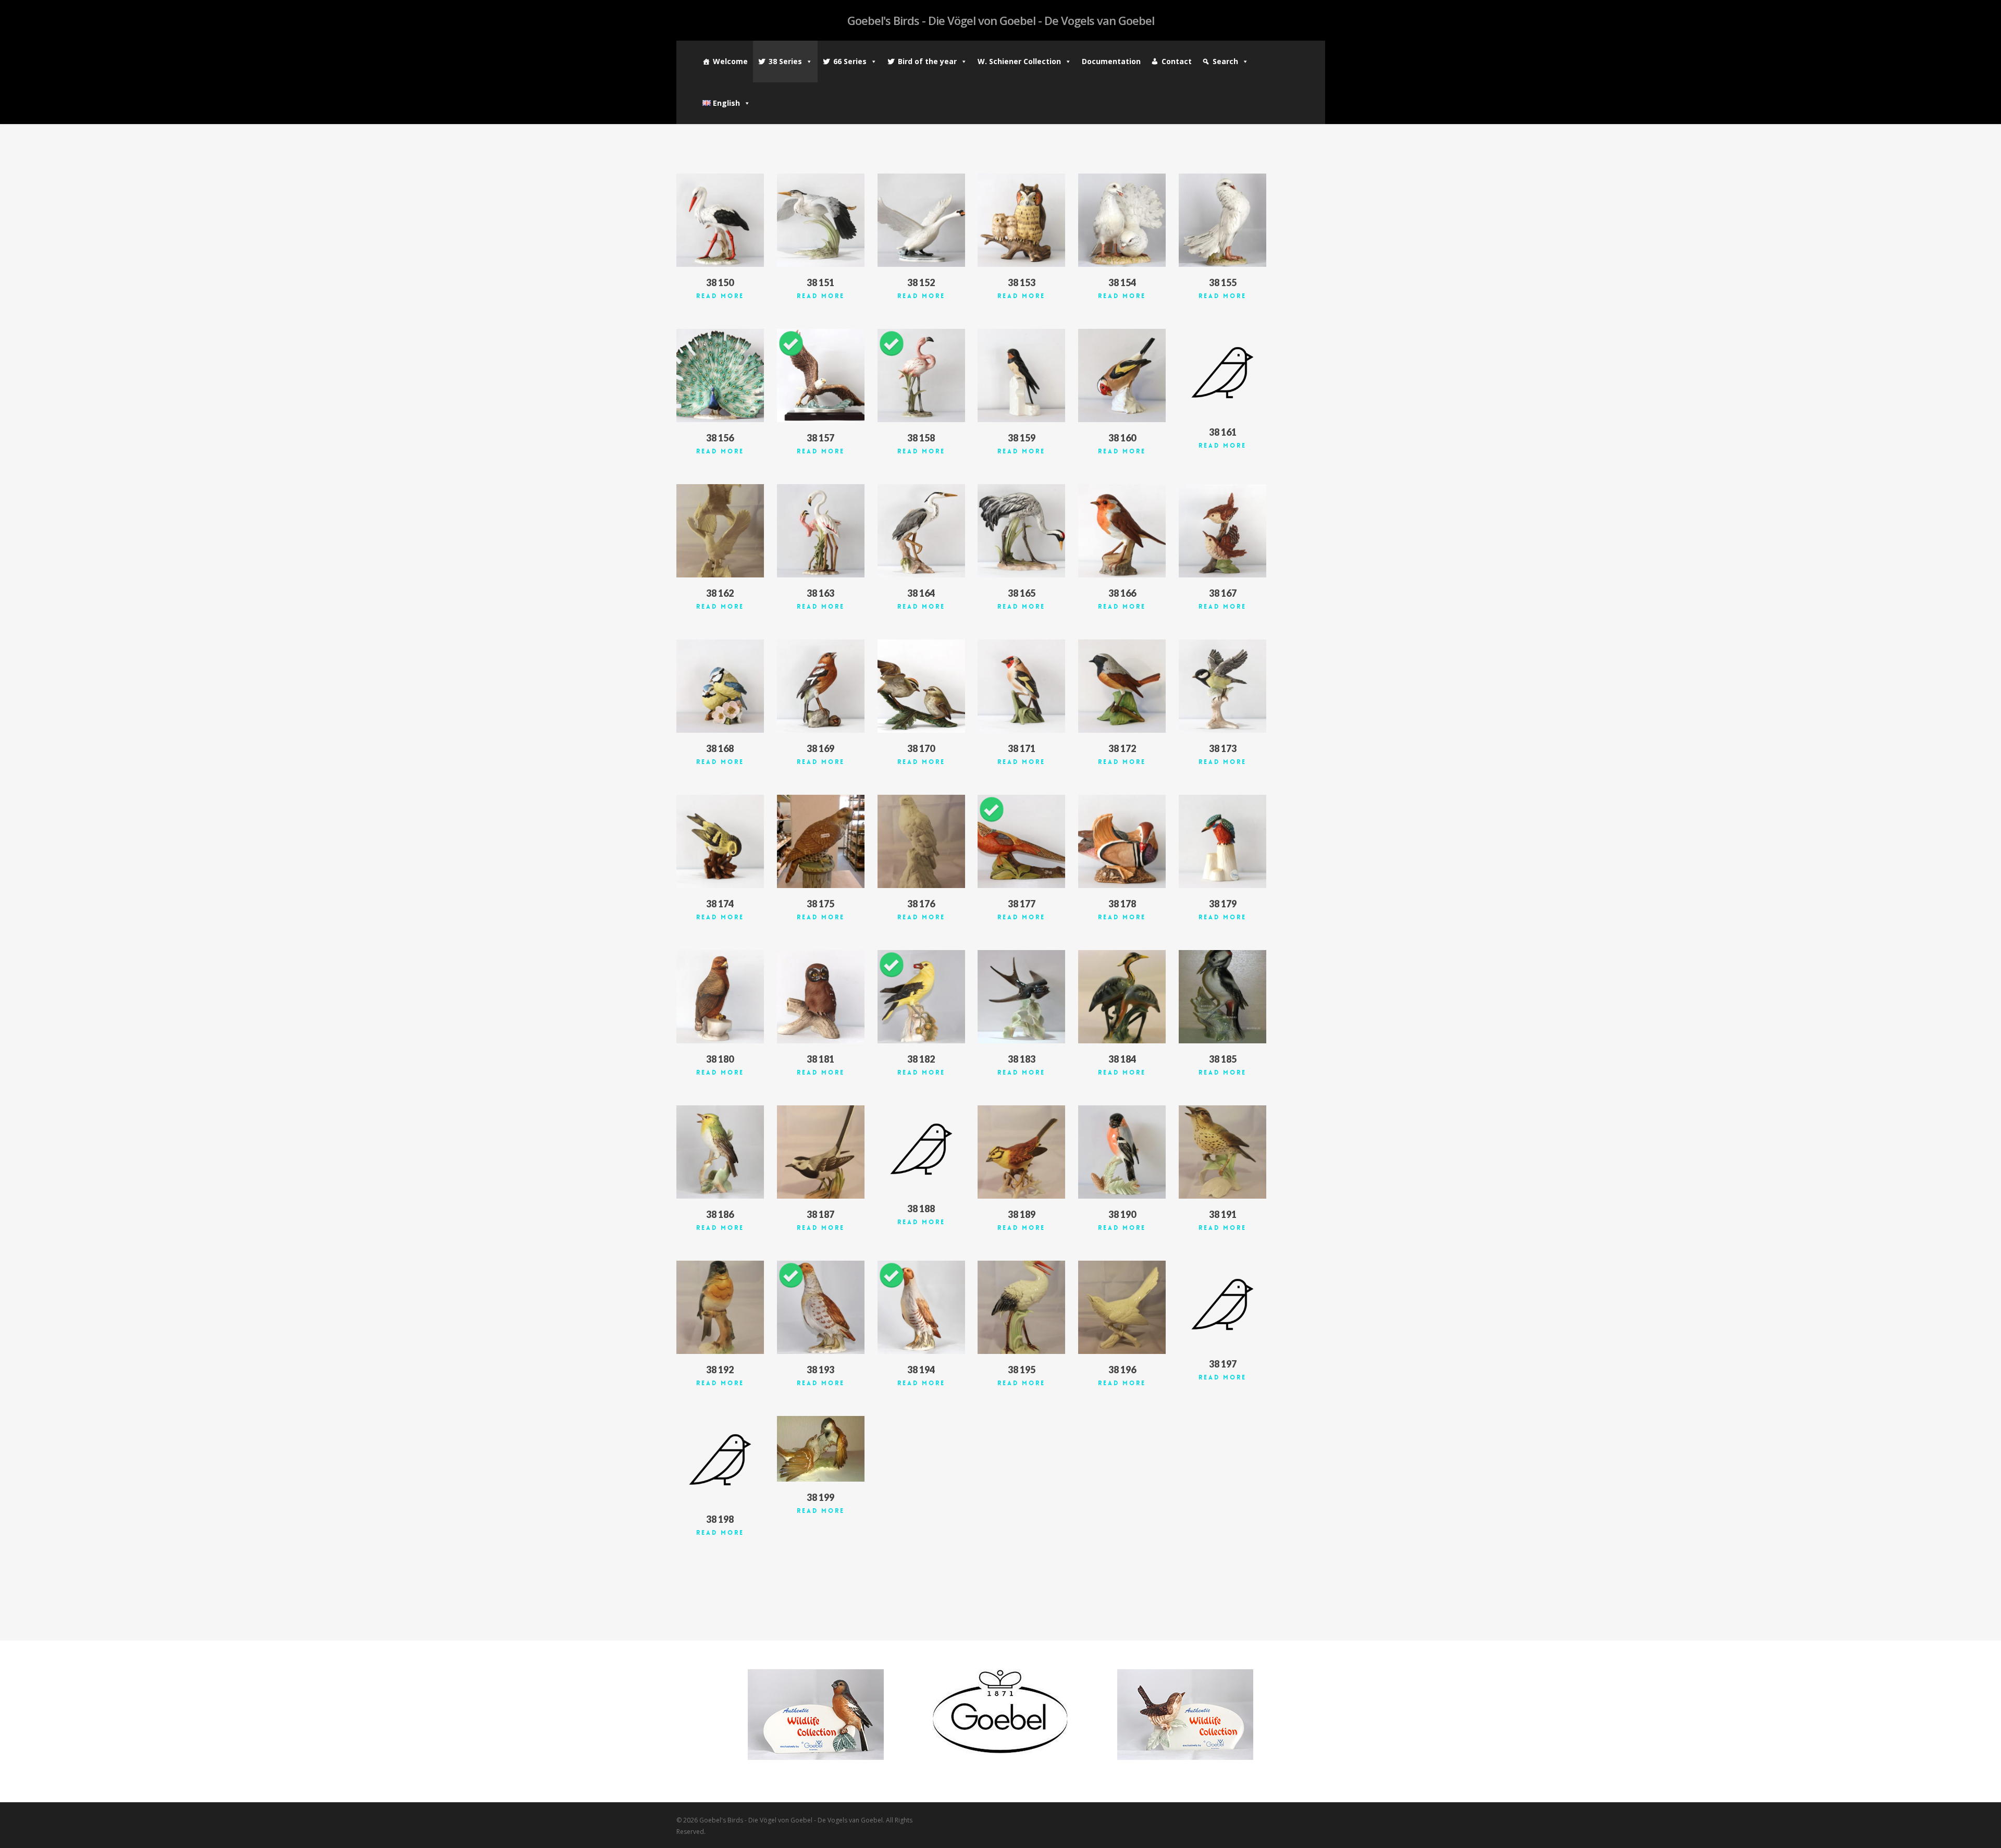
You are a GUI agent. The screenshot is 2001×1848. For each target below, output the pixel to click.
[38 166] (1122, 531)
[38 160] (1122, 375)
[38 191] (1222, 1152)
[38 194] (921, 1307)
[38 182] (921, 997)
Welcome (730, 61)
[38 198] (720, 1460)
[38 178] (1122, 841)
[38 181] (821, 997)
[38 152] (921, 220)
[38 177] (1021, 841)
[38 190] (1122, 1152)
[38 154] (1122, 220)
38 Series (785, 61)
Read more (720, 296)
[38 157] (821, 375)
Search (1225, 61)
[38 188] (921, 1149)
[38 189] (1021, 1152)
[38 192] (720, 1307)
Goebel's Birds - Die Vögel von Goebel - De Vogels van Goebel (1001, 20)
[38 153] (1021, 220)
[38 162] (720, 531)
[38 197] (1222, 1304)
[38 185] (1222, 997)
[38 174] (720, 841)
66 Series (850, 61)
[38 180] (720, 997)
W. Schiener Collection (1019, 61)
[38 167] (1222, 531)
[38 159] (1021, 375)
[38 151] (821, 220)
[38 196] (1122, 1307)
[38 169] (821, 686)
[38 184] (1122, 997)
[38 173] (1222, 686)
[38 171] (1021, 686)
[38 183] (1021, 997)
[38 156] (720, 375)
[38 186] (720, 1152)
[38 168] (720, 686)
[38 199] (821, 1449)
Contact (1177, 61)
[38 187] (821, 1152)
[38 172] (1122, 686)
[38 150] (720, 220)
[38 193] (821, 1307)
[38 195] (1021, 1307)
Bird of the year (927, 61)
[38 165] (1021, 531)
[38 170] (921, 686)
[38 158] (921, 375)
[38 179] (1222, 841)
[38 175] (821, 841)
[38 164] (921, 531)
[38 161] (1222, 373)
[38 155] (1222, 220)
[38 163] (821, 531)
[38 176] (921, 841)
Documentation (1111, 61)
